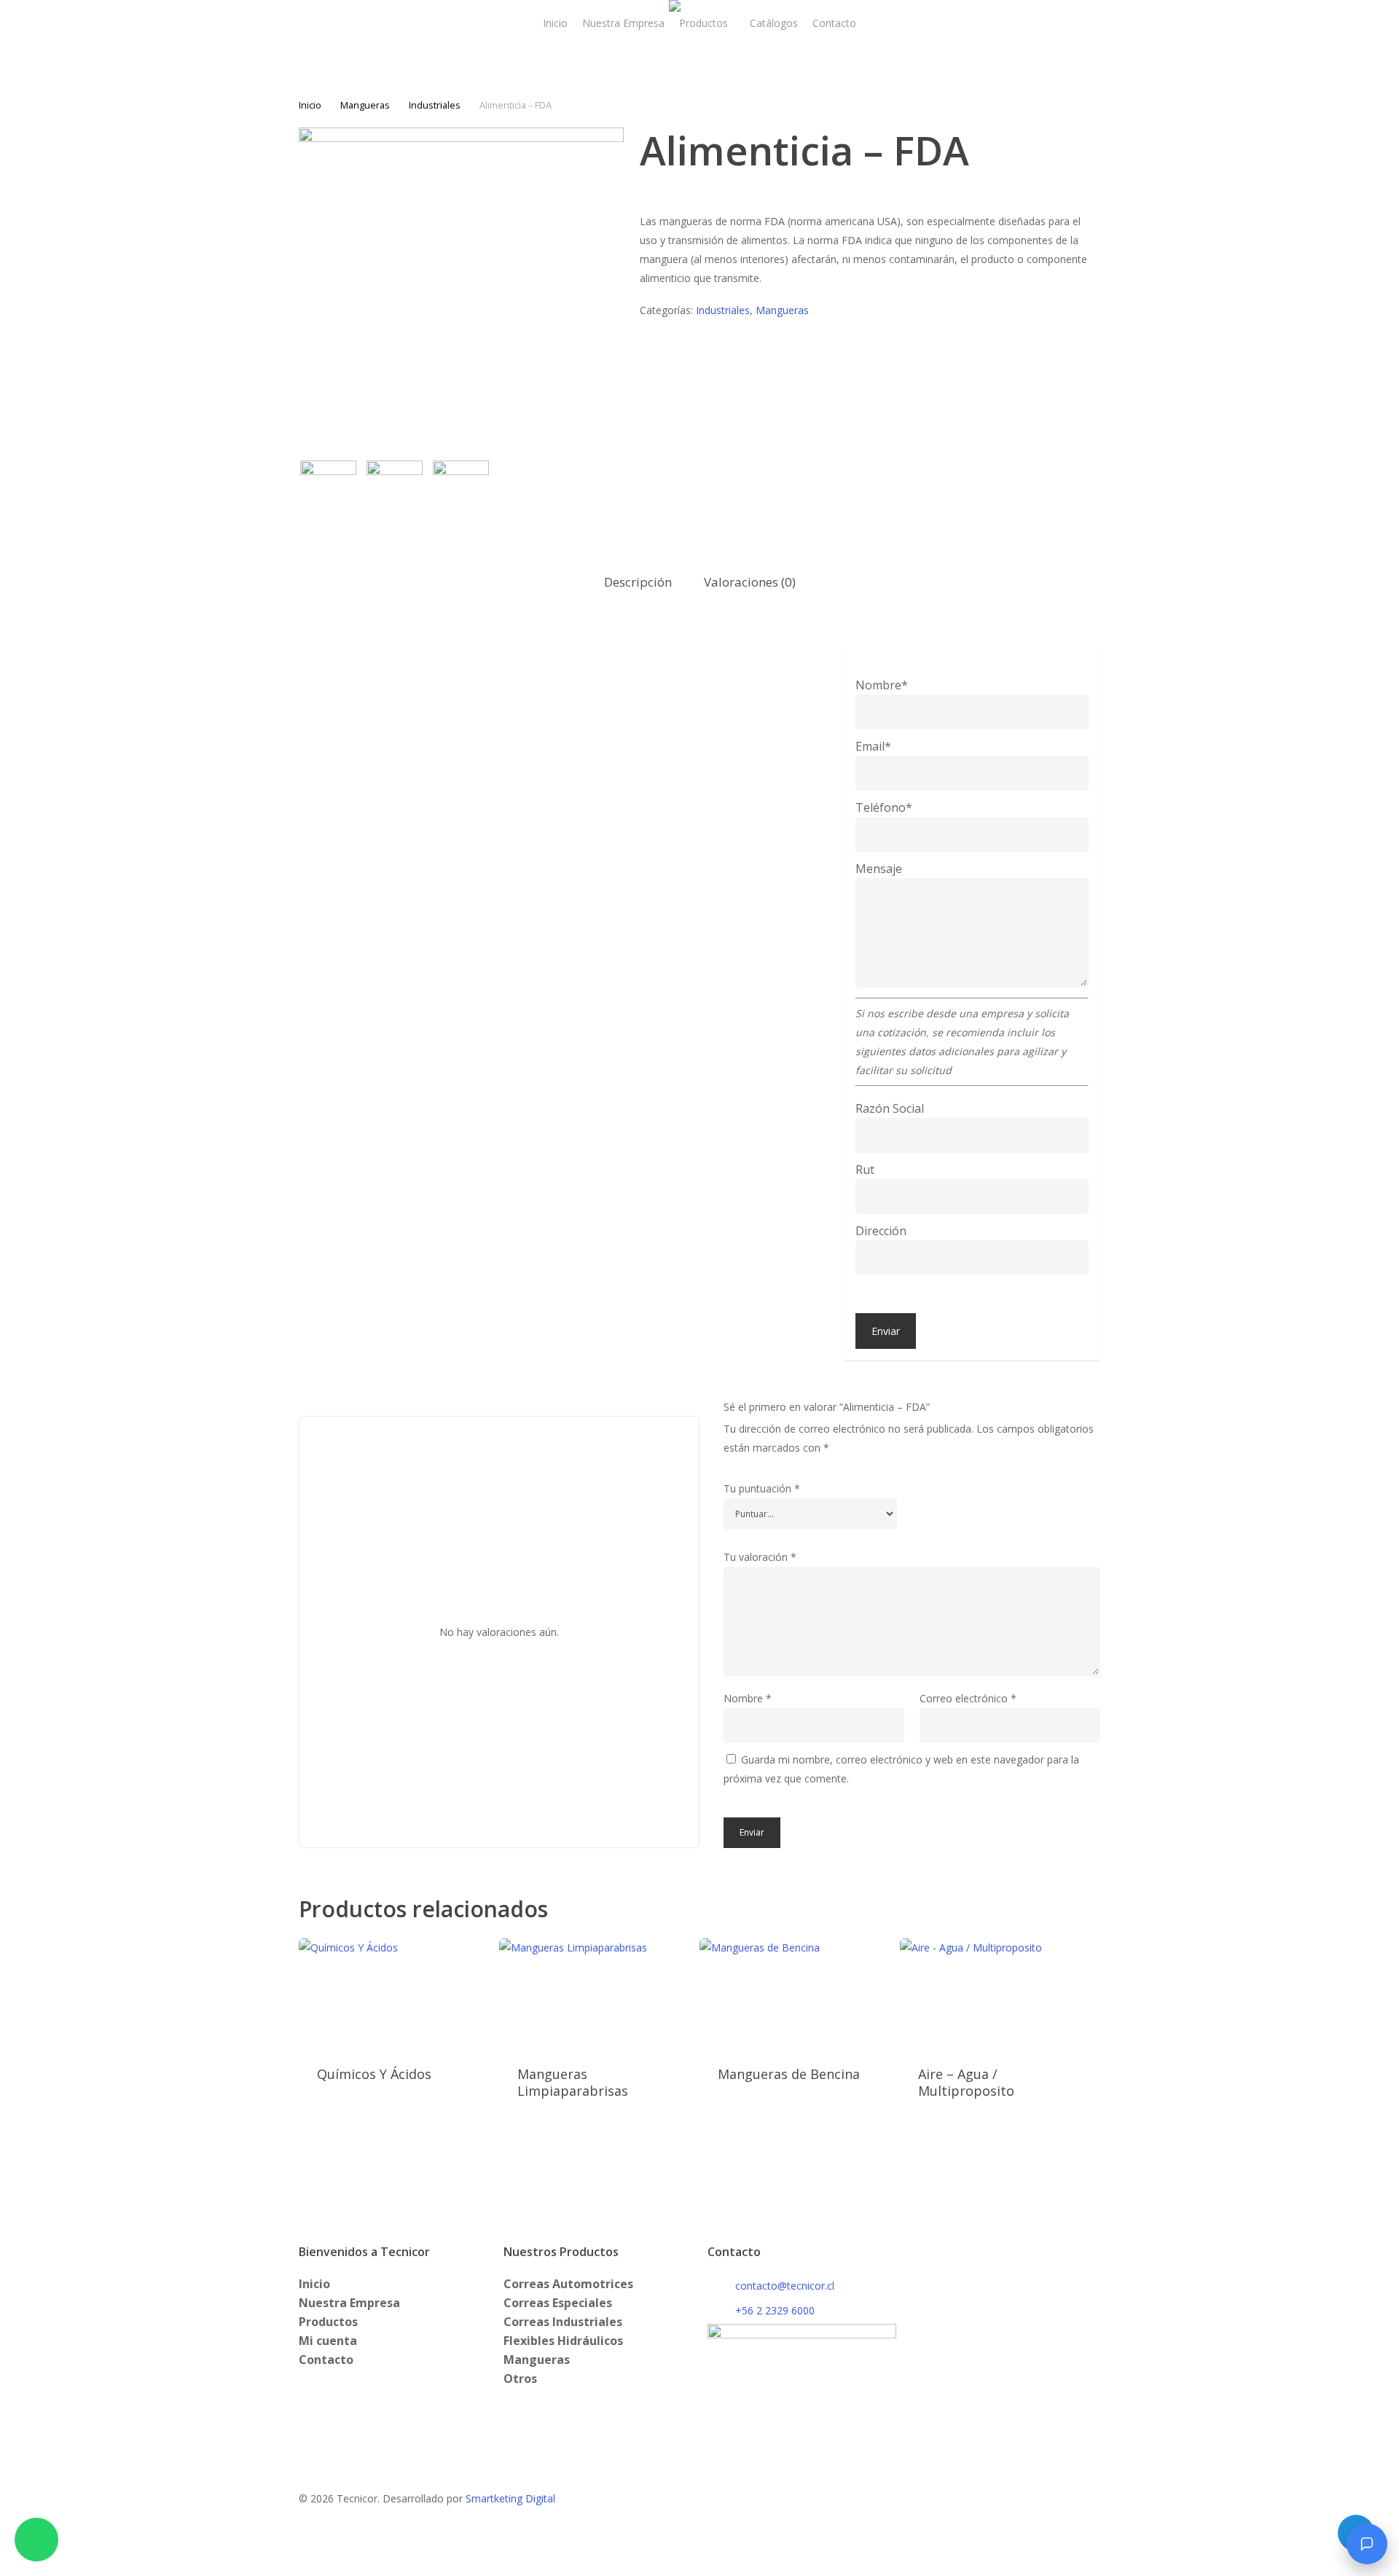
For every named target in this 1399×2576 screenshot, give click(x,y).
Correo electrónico (968, 1698)
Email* (873, 746)
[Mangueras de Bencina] (794, 1993)
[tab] (638, 583)
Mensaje (879, 869)
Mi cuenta (328, 2341)
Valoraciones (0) (750, 582)
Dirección (881, 1231)
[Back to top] (699, 2567)
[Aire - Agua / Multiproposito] (995, 1993)
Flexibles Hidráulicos (563, 2341)
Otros (520, 2379)
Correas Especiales (558, 2303)
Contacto (326, 2360)
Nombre (748, 1698)
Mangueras (365, 105)
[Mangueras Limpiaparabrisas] (594, 1993)
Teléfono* (884, 807)
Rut (865, 1170)
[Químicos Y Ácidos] (393, 1993)
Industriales (435, 105)
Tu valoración (760, 1557)
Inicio (310, 105)
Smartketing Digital (510, 2498)
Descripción (638, 582)
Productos (328, 2322)
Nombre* (882, 685)
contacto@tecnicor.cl (785, 2286)
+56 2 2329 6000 (775, 2310)
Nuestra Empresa (349, 2303)
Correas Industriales (563, 2322)
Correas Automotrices (568, 2284)
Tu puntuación (762, 1488)
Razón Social (890, 1108)
